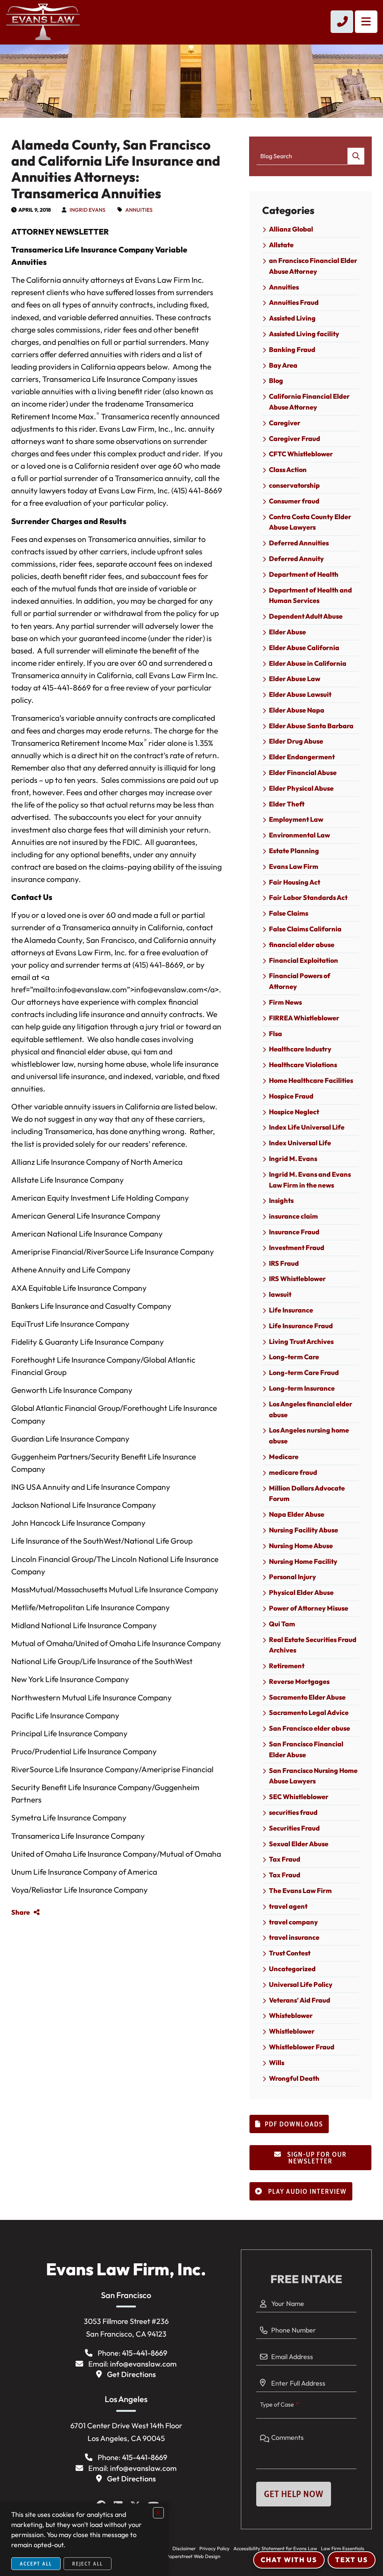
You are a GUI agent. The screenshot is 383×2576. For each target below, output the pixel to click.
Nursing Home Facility (303, 1561)
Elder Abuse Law (295, 679)
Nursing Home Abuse (301, 1546)
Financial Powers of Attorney (300, 981)
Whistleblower (292, 2031)
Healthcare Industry (300, 1049)
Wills (277, 2063)
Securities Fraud (294, 1828)
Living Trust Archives (301, 1341)
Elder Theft (287, 804)
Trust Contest (290, 1953)
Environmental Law (299, 835)
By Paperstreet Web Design (190, 2556)
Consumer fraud (294, 501)
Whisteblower (291, 2016)
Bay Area (283, 365)
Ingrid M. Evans (293, 1159)
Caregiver (285, 423)
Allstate (281, 245)
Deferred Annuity (296, 559)
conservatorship (294, 485)
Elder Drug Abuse (296, 741)
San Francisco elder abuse (310, 1728)
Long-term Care (294, 1357)
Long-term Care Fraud (304, 1373)
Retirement (287, 1666)
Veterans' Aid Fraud (300, 2000)
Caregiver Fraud (295, 439)
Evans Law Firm (294, 866)
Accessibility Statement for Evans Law (275, 2548)
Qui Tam (282, 1624)
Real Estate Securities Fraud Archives (313, 1645)
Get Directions (131, 2374)
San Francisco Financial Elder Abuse (306, 1749)
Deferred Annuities (299, 543)
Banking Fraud (292, 350)
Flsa (275, 1034)
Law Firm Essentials (343, 2548)
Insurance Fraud (294, 1232)
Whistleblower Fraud (302, 2047)
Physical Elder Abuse (301, 1592)
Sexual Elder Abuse (299, 1844)
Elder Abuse (287, 632)
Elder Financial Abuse (303, 773)
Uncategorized (292, 1969)
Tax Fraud (285, 1859)
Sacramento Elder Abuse (307, 1697)
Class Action (288, 470)
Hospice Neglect (294, 1112)
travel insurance (294, 1937)
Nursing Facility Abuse (304, 1530)
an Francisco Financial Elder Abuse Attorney (313, 266)
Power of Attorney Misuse (309, 1608)
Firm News (285, 1002)
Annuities (139, 210)
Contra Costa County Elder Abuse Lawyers (310, 522)
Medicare (284, 1457)
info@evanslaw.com (143, 2364)
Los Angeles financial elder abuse (311, 1409)
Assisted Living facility (304, 334)
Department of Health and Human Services (310, 595)
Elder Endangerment (302, 757)
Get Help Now (294, 2494)
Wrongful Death (294, 2078)
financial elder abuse (302, 945)
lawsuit (280, 1294)
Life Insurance (291, 1310)
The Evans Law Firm (300, 1891)
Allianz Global (291, 229)
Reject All (88, 2564)
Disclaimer (184, 2548)
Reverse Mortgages (299, 1681)
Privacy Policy (215, 2548)
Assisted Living (292, 318)
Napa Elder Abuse (297, 1514)
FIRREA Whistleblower (304, 1018)
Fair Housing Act (295, 882)
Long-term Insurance (302, 1388)
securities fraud (293, 1812)
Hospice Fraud (291, 1096)
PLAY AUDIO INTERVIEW (307, 2191)
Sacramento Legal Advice (309, 1713)
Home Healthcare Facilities (311, 1080)
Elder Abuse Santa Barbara (311, 726)
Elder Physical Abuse (301, 788)
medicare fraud (293, 1472)
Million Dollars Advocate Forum (307, 1494)
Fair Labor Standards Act (308, 898)
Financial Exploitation (304, 960)
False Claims (289, 913)
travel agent (288, 1906)
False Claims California (305, 929)
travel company (293, 1922)
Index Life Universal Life (307, 1127)
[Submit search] (356, 156)
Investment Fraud (297, 1248)
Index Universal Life (300, 1143)
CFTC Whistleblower (301, 454)
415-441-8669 (145, 2353)
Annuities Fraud (294, 302)
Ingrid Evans (88, 210)
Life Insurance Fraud (301, 1326)
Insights (281, 1200)
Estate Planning (294, 851)
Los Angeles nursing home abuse (309, 1436)
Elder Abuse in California (308, 663)
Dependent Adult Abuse (306, 616)
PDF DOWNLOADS (294, 2124)
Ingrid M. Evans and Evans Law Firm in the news (310, 1180)
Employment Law (296, 819)
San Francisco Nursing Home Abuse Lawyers (313, 1776)
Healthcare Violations (303, 1065)
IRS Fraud (284, 1263)
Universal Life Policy (301, 1984)
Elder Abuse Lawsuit (300, 694)
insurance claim (293, 1216)
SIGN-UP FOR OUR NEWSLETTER (316, 2158)
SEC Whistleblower (299, 1797)
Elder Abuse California (304, 648)
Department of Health (304, 574)
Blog (276, 381)
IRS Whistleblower (297, 1279)
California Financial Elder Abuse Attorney (309, 402)
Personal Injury (292, 1577)
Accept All (36, 2564)
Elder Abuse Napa (297, 710)
